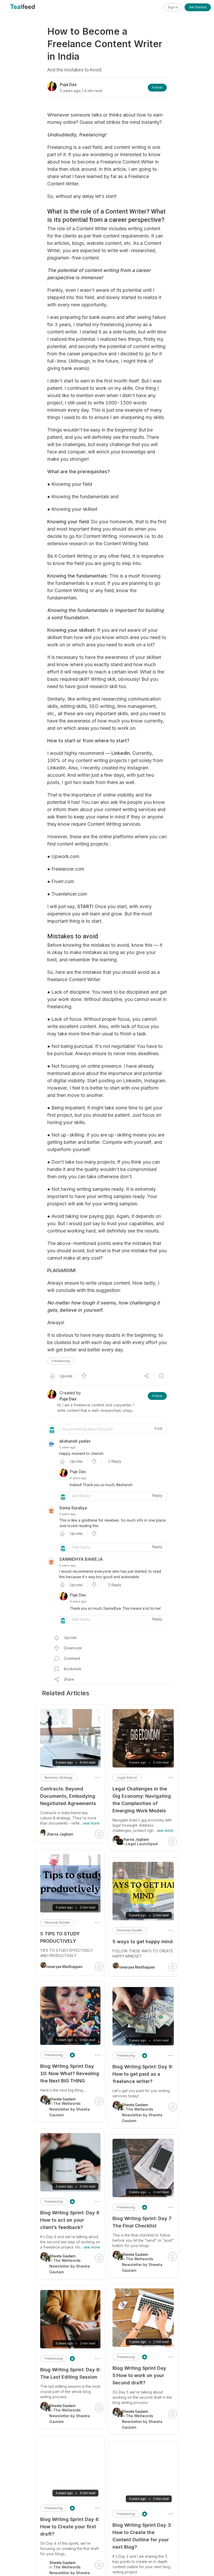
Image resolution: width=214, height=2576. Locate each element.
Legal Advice (127, 1778)
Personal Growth (130, 1930)
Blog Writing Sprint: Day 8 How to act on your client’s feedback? (70, 2220)
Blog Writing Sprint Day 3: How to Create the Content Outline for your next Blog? (142, 2536)
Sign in (173, 7)
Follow (157, 87)
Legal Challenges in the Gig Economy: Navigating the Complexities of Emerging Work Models (142, 1800)
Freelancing (61, 1361)
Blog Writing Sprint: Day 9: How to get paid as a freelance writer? (143, 2074)
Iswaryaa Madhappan (137, 1967)
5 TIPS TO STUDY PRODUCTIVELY (60, 1937)
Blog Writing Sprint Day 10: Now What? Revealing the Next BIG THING (70, 2073)
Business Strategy (59, 1778)
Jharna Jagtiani (60, 1834)
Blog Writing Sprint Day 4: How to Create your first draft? (70, 2527)
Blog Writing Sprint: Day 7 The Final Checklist (142, 2222)
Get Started (198, 7)
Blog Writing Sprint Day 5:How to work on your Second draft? (139, 2375)
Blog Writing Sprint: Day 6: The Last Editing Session (70, 2373)
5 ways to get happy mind (143, 1942)
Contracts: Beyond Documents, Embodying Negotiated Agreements (68, 1796)
